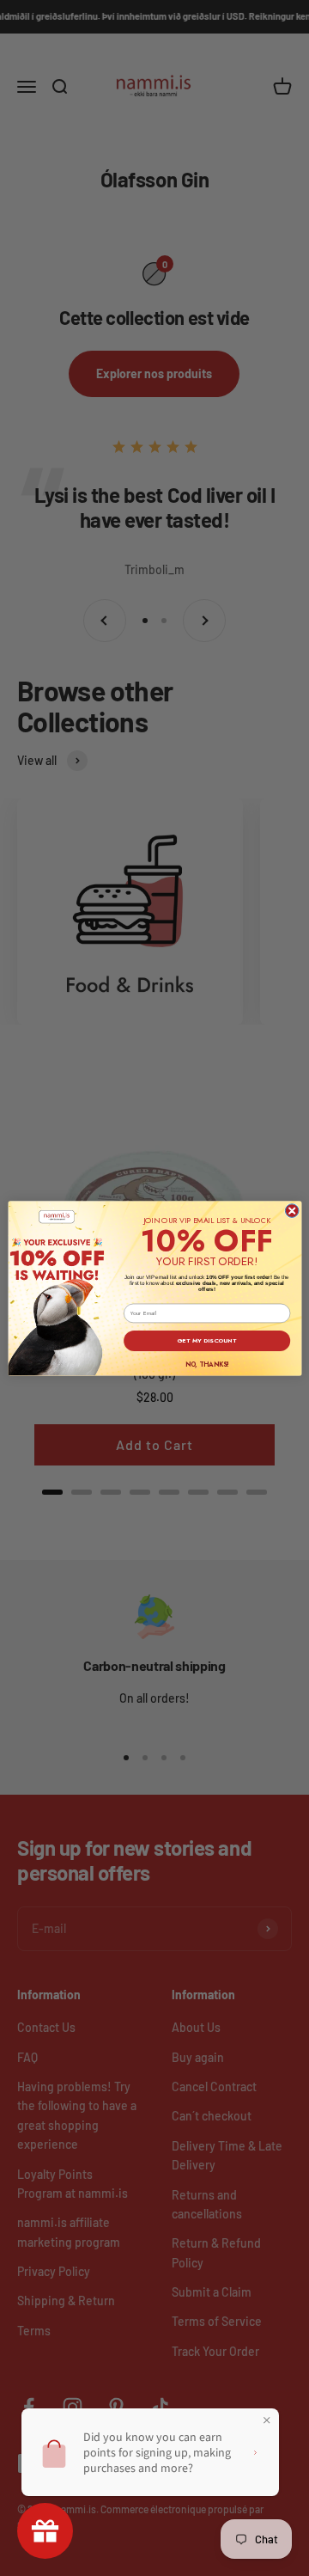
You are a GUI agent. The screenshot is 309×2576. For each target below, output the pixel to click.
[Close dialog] (292, 1210)
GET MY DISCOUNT (207, 1340)
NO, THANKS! (206, 1364)
